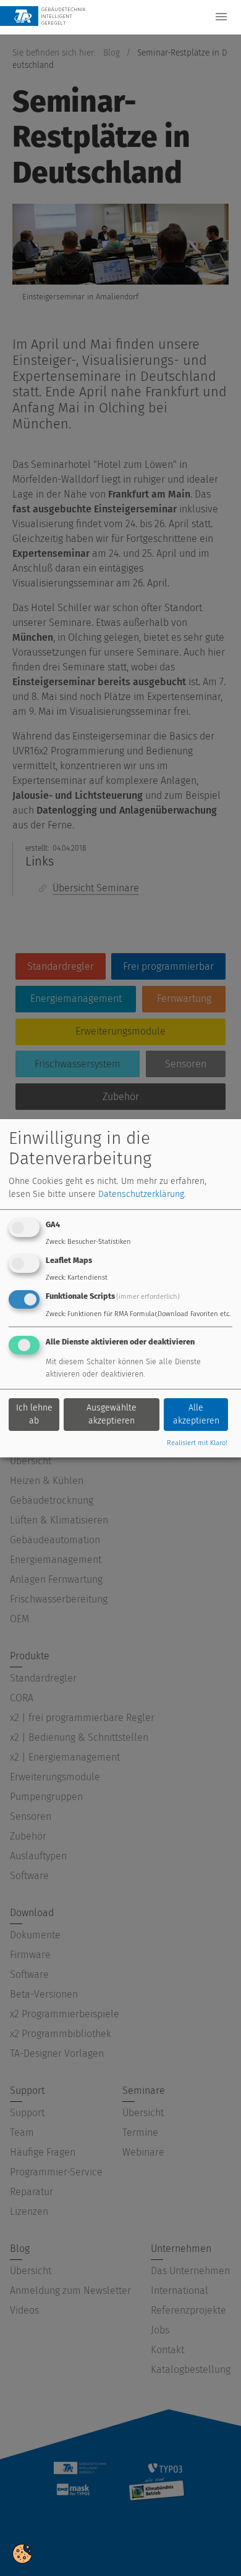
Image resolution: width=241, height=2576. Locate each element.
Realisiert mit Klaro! (197, 1443)
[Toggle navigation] (221, 17)
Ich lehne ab (34, 1414)
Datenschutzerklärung (141, 1194)
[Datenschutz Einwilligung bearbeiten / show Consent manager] (22, 2553)
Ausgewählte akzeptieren (112, 1414)
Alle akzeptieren (196, 1414)
